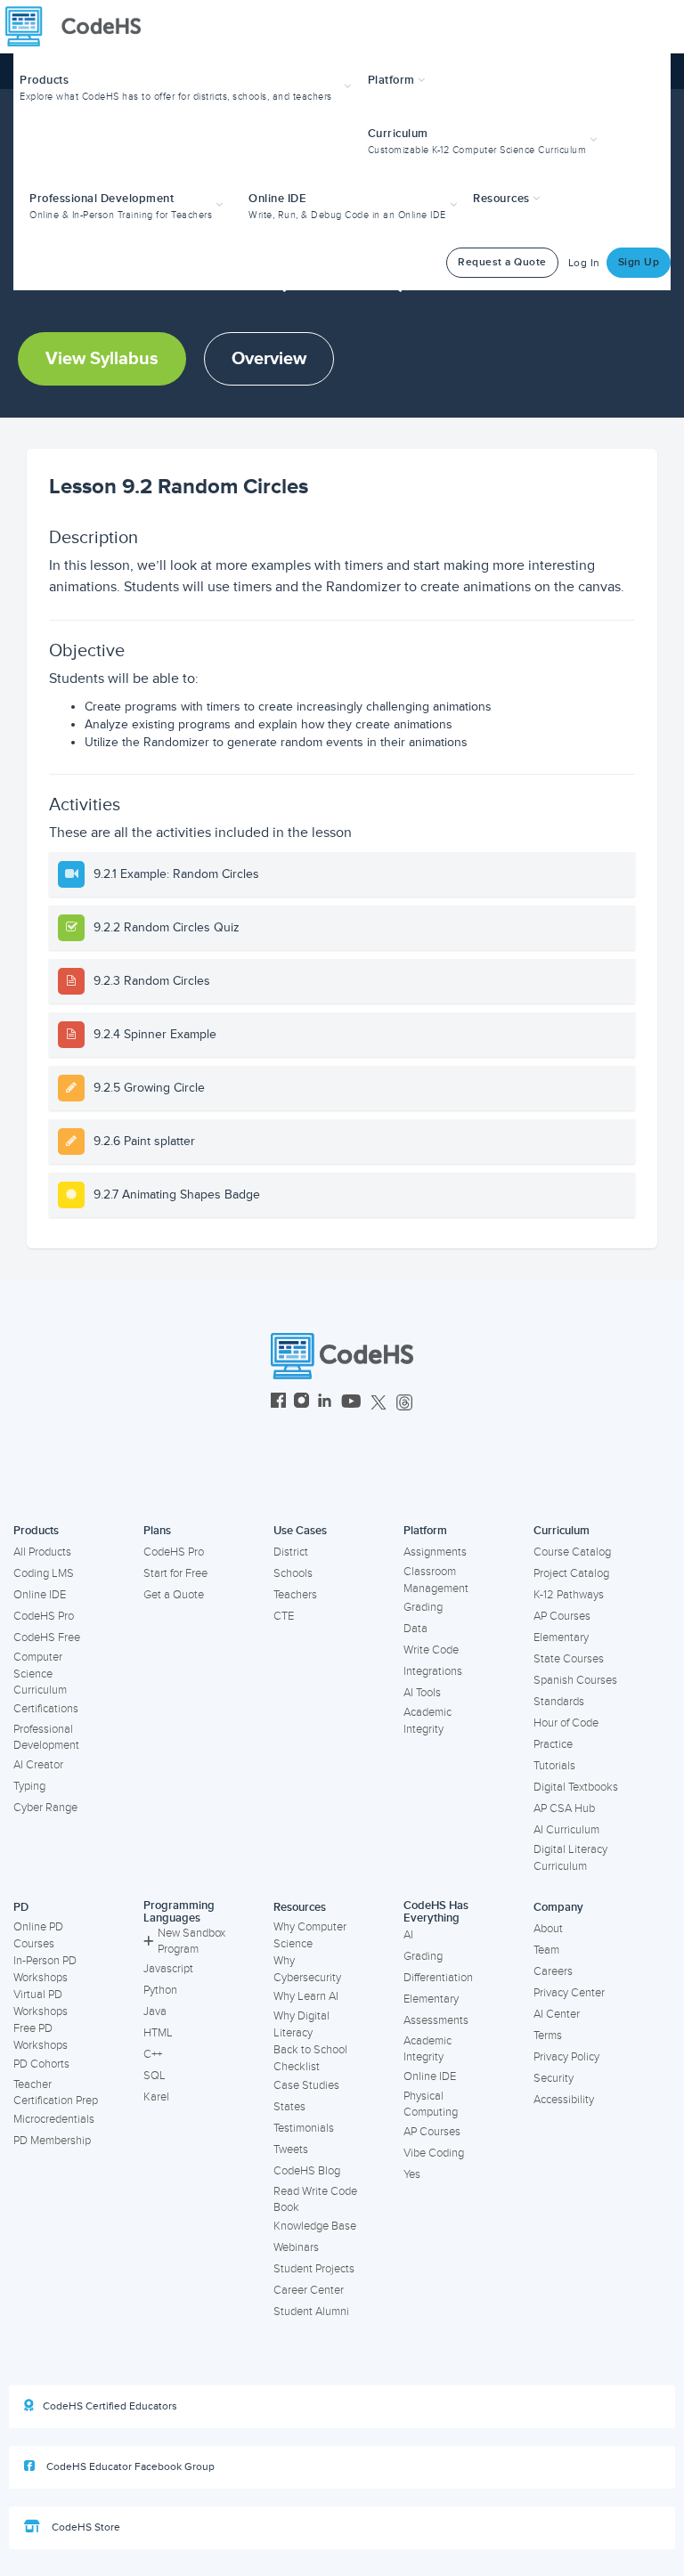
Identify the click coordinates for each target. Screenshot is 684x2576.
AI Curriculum (566, 1830)
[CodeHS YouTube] (351, 1403)
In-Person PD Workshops (45, 1969)
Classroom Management (436, 1580)
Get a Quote (174, 1595)
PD (21, 1907)
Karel (156, 2097)
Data (415, 1629)
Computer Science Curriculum (40, 1674)
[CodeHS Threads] (404, 1403)
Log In (584, 263)
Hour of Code (566, 1723)
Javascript (168, 1969)
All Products (42, 1552)
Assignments (435, 1552)
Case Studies (306, 2085)
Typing (29, 1786)
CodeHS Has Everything (436, 1912)
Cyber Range (45, 1808)
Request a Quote (502, 262)
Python (160, 1990)
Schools (293, 1573)
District (291, 1552)
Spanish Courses (575, 1680)
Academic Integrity (427, 1721)
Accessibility (564, 2100)
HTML (158, 2033)
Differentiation (438, 1978)
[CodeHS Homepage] (80, 27)
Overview (269, 359)
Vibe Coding (434, 2153)
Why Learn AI (306, 1996)
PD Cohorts (41, 2064)
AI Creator (38, 1765)
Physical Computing (431, 2105)
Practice (553, 1744)
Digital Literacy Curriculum (570, 1858)
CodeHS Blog (307, 2171)
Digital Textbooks (576, 1787)
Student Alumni (311, 2312)
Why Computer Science (310, 1935)
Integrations (433, 1671)
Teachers (295, 1595)
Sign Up (639, 262)
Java (155, 2011)
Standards (559, 1702)
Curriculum (562, 1531)
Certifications (46, 1709)
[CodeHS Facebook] (278, 1403)
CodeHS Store (85, 2527)
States (289, 2107)
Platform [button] (393, 80)
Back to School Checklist (310, 2058)
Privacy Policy (566, 2057)
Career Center (309, 2290)
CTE (284, 1616)
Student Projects (314, 2269)
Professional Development (46, 1738)
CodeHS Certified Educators (110, 2406)
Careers (553, 1971)
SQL (155, 2076)
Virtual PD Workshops (41, 2003)
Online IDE (40, 1595)
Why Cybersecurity (307, 1969)
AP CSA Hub (564, 1808)
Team (546, 1950)
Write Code (431, 1650)
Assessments (436, 2020)
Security (554, 2078)
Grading (423, 1607)
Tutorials (554, 1766)
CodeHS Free (47, 1637)
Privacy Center (569, 1993)
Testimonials (304, 2128)
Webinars (296, 2247)
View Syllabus (102, 359)
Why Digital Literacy (301, 2024)
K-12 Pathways (569, 1595)
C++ (153, 2054)
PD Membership (52, 2141)
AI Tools (422, 1693)
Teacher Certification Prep (56, 2093)
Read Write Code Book (315, 2200)
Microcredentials (54, 2119)
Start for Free (175, 1573)
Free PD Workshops (41, 2037)
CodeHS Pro (44, 1616)
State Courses (569, 1659)
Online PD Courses (38, 1935)
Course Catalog (572, 1552)
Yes (412, 2174)
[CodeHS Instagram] (301, 1403)
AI (408, 1935)
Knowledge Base (315, 2226)
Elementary (561, 1637)
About (548, 1929)
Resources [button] (503, 199)
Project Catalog (571, 1573)
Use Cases (300, 1531)
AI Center (557, 2014)
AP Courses (562, 1616)
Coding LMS (44, 1573)
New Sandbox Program (191, 1942)
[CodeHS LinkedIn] (325, 1403)
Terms (548, 2036)
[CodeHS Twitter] (379, 1403)
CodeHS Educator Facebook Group (129, 2467)
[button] (187, 86)
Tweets (291, 2149)
